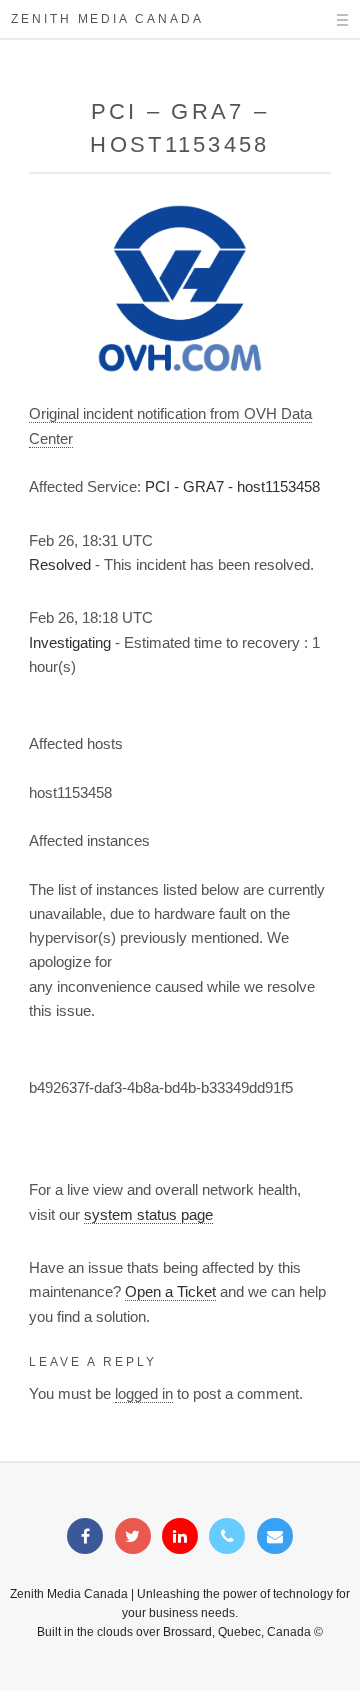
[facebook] (85, 1537)
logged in (144, 1394)
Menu (325, 20)
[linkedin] (180, 1537)
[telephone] (227, 1537)
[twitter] (133, 1537)
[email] (275, 1537)
